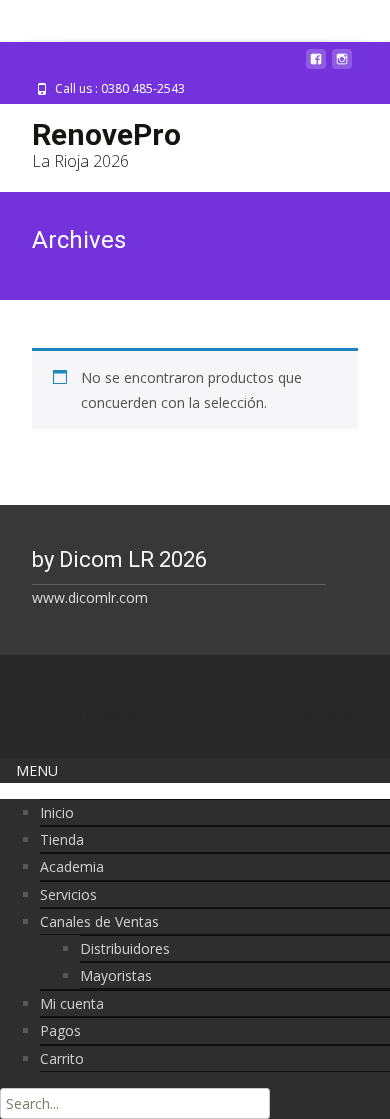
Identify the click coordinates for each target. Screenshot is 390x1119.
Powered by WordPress (100, 716)
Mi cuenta (72, 1003)
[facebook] (316, 66)
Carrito (62, 1058)
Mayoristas (116, 975)
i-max (234, 716)
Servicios (68, 894)
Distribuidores (125, 948)
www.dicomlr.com (90, 597)
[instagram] (342, 66)
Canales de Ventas (99, 921)
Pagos (60, 1030)
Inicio (57, 812)
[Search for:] (135, 1103)
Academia (72, 866)
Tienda (62, 839)
